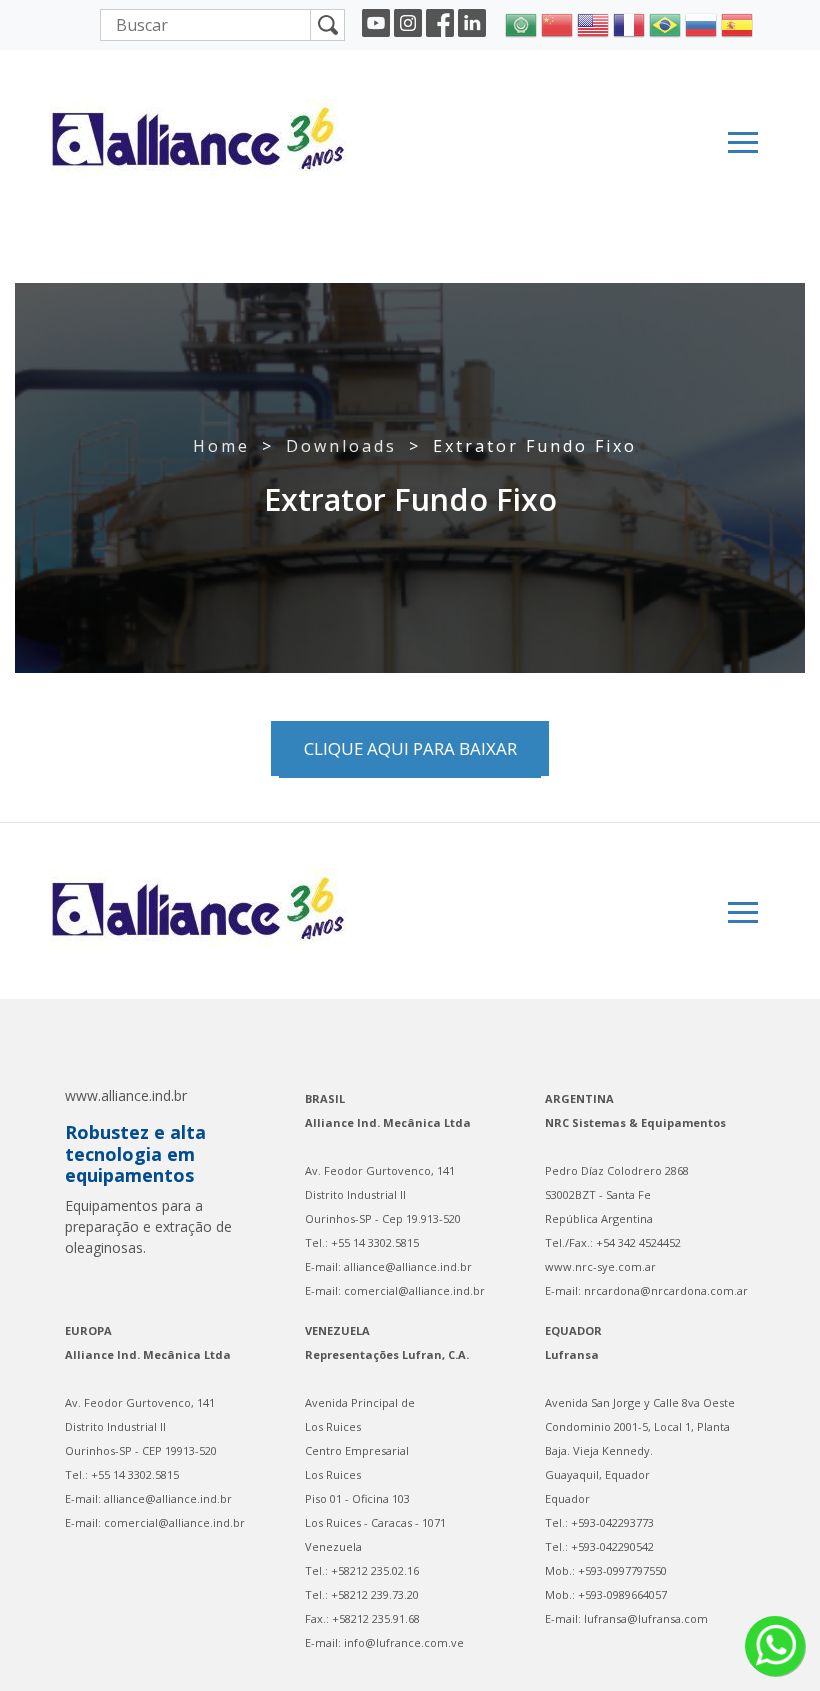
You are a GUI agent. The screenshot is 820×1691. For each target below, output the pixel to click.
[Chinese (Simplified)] (557, 23)
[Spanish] (737, 23)
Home (221, 446)
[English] (593, 23)
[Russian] (701, 23)
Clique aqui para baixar (410, 748)
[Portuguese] (665, 23)
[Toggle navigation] (743, 142)
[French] (629, 23)
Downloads (341, 446)
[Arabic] (521, 23)
